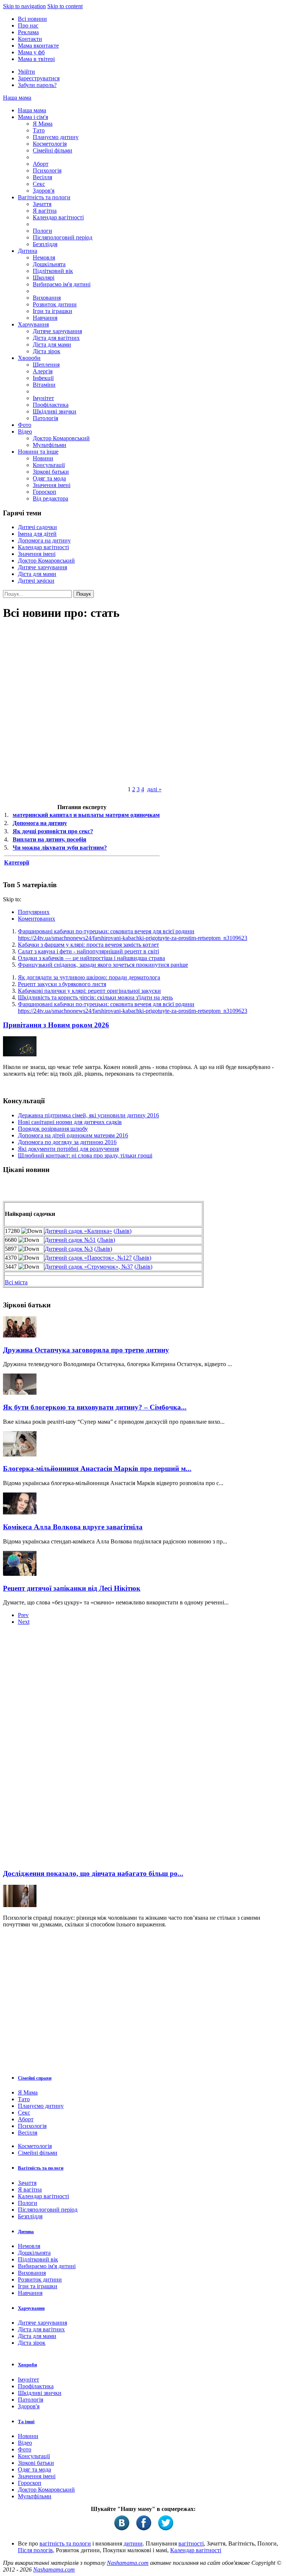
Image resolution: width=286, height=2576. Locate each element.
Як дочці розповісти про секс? (53, 831)
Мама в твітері (36, 59)
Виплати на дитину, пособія (50, 839)
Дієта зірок (47, 351)
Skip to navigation (24, 6)
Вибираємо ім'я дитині (62, 284)
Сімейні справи (35, 2078)
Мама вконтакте (38, 46)
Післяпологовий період (63, 237)
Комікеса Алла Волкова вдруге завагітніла (73, 1527)
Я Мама (43, 124)
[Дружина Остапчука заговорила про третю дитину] (20, 1335)
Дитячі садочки (37, 527)
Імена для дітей (37, 534)
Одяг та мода (49, 478)
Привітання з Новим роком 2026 (56, 1025)
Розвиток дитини (55, 304)
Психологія (47, 170)
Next (24, 1622)
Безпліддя (45, 244)
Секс (39, 184)
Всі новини (32, 19)
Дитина (28, 251)
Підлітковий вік (53, 271)
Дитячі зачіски (36, 581)
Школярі (44, 278)
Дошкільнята (49, 264)
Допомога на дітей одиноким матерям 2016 (73, 1135)
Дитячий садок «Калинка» (78, 1231)
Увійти (26, 72)
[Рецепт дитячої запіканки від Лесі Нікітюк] (20, 1574)
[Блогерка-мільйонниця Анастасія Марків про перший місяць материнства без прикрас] (20, 1454)
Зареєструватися (39, 78)
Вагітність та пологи (44, 197)
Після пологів (35, 2550)
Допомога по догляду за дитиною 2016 (67, 1142)
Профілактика (51, 405)
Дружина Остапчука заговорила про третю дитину (86, 1350)
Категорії (17, 862)
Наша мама (17, 98)
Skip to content (65, 6)
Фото (25, 425)
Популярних (34, 912)
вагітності (191, 2543)
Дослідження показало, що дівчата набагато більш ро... (93, 1873)
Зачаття (42, 204)
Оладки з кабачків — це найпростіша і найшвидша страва (91, 958)
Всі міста (16, 1282)
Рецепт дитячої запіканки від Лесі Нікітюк (72, 1588)
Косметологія (50, 144)
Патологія (45, 418)
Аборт (41, 164)
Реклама (28, 32)
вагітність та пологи (65, 2543)
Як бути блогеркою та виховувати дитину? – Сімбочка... (95, 1407)
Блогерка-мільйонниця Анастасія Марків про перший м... (97, 1469)
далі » (154, 789)
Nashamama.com (128, 2563)
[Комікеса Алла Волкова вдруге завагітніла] (20, 1512)
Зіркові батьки (51, 472)
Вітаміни (44, 385)
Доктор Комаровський (61, 438)
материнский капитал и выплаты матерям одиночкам (86, 815)
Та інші (26, 2422)
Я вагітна (45, 211)
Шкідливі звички (55, 411)
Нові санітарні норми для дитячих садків (70, 1122)
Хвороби (29, 358)
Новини (43, 458)
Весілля (42, 177)
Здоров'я (44, 191)
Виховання (47, 298)
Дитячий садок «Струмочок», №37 (89, 1267)
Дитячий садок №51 (70, 1240)
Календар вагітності (58, 217)
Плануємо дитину (56, 137)
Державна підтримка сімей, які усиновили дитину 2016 (88, 1115)
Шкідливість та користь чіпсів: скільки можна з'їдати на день (95, 997)
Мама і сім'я (33, 117)
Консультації (49, 465)
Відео (25, 432)
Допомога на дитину (44, 540)
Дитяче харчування (57, 331)
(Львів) (123, 1231)
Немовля (44, 257)
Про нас (28, 25)
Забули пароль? (37, 85)
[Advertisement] (59, 1749)
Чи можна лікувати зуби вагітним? (60, 848)
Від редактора (50, 498)
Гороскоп (45, 492)
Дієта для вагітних (56, 338)
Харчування (33, 324)
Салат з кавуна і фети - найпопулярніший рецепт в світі (88, 951)
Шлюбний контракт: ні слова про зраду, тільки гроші (85, 1155)
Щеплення (46, 365)
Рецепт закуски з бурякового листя (62, 984)
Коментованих (36, 919)
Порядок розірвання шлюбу (53, 1129)
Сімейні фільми (53, 150)
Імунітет (43, 398)
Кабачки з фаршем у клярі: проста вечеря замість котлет (88, 945)
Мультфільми (50, 445)
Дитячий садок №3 (69, 1249)
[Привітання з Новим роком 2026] (20, 1054)
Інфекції (43, 378)
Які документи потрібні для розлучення (68, 1149)
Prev (23, 1615)
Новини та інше (38, 452)
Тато (39, 130)
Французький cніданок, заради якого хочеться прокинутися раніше (103, 965)
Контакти (30, 39)
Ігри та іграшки (53, 311)
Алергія (43, 371)
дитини (133, 2543)
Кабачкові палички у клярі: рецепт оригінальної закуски (89, 991)
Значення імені (52, 485)
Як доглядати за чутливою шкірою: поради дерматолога (89, 977)
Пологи (42, 231)
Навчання (45, 318)
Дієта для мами (52, 344)
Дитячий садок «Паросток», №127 (88, 1258)
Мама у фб (31, 52)
